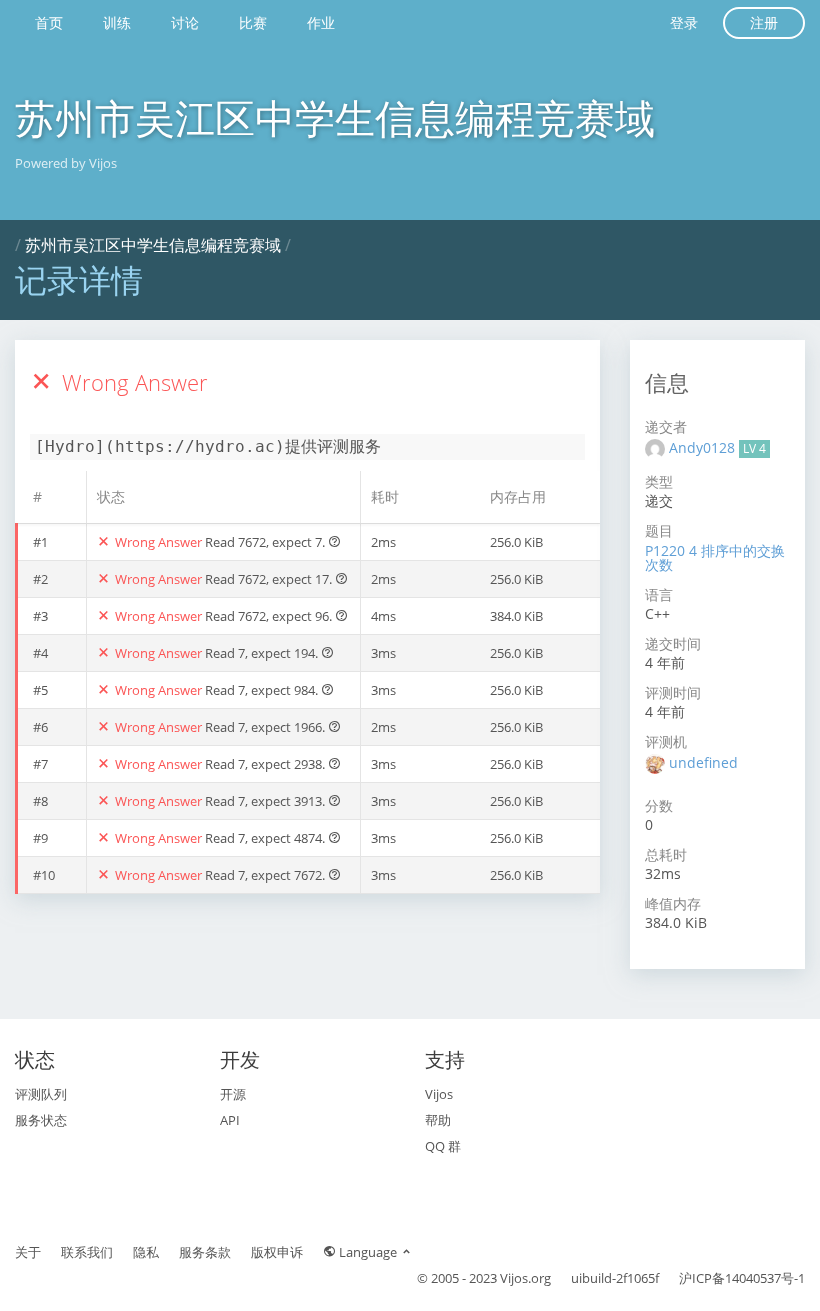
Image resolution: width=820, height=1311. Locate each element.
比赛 (253, 22)
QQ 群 (443, 1146)
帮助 (438, 1120)
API (230, 1120)
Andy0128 (704, 447)
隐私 (146, 1252)
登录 (684, 22)
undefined (703, 762)
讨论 (185, 22)
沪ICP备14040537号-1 (742, 1278)
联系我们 (87, 1252)
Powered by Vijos (66, 163)
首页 (49, 22)
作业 (321, 22)
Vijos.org (525, 1278)
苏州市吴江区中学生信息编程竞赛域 (335, 117)
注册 (764, 22)
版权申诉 (277, 1252)
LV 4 (754, 448)
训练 (117, 22)
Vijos (439, 1094)
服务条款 (205, 1252)
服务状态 (41, 1120)
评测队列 (41, 1094)
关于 (28, 1252)
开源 (233, 1094)
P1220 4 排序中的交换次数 (715, 557)
